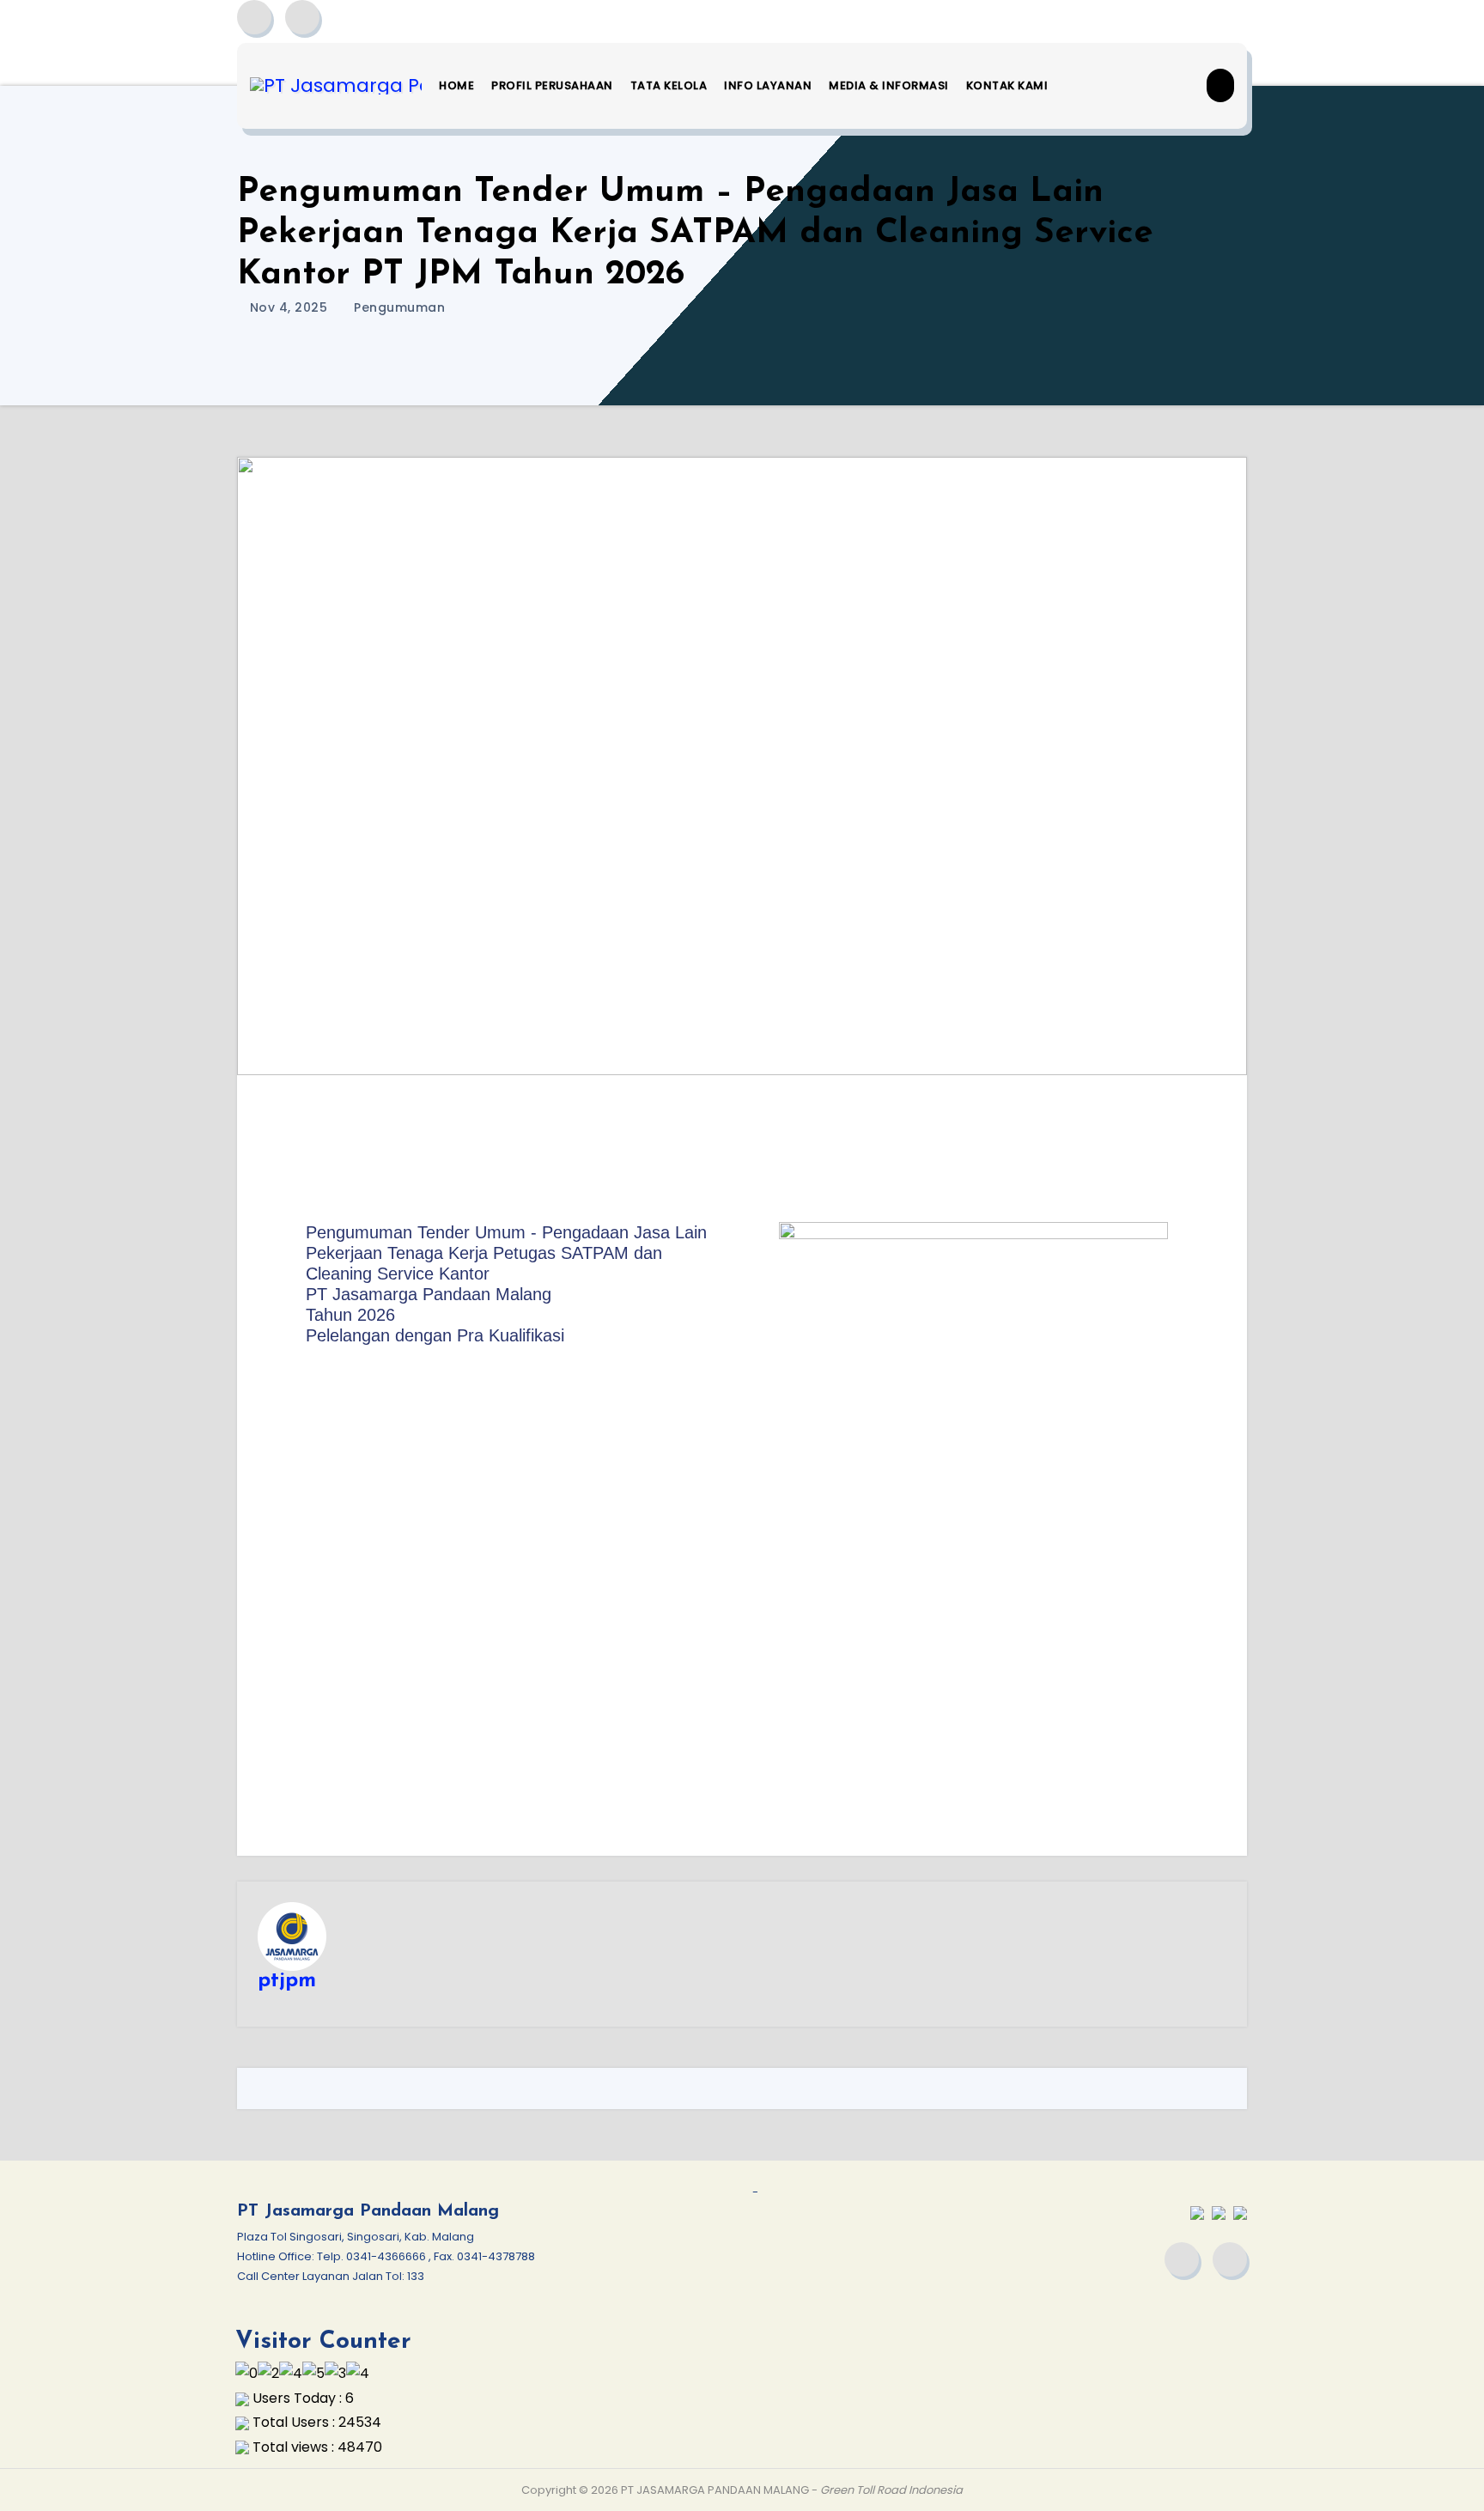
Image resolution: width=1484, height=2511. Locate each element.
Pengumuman (399, 307)
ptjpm (287, 1981)
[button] (1220, 85)
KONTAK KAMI (1007, 85)
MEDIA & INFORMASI (889, 85)
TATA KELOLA (669, 85)
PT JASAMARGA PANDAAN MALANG (715, 2490)
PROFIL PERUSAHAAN (552, 85)
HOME (456, 85)
